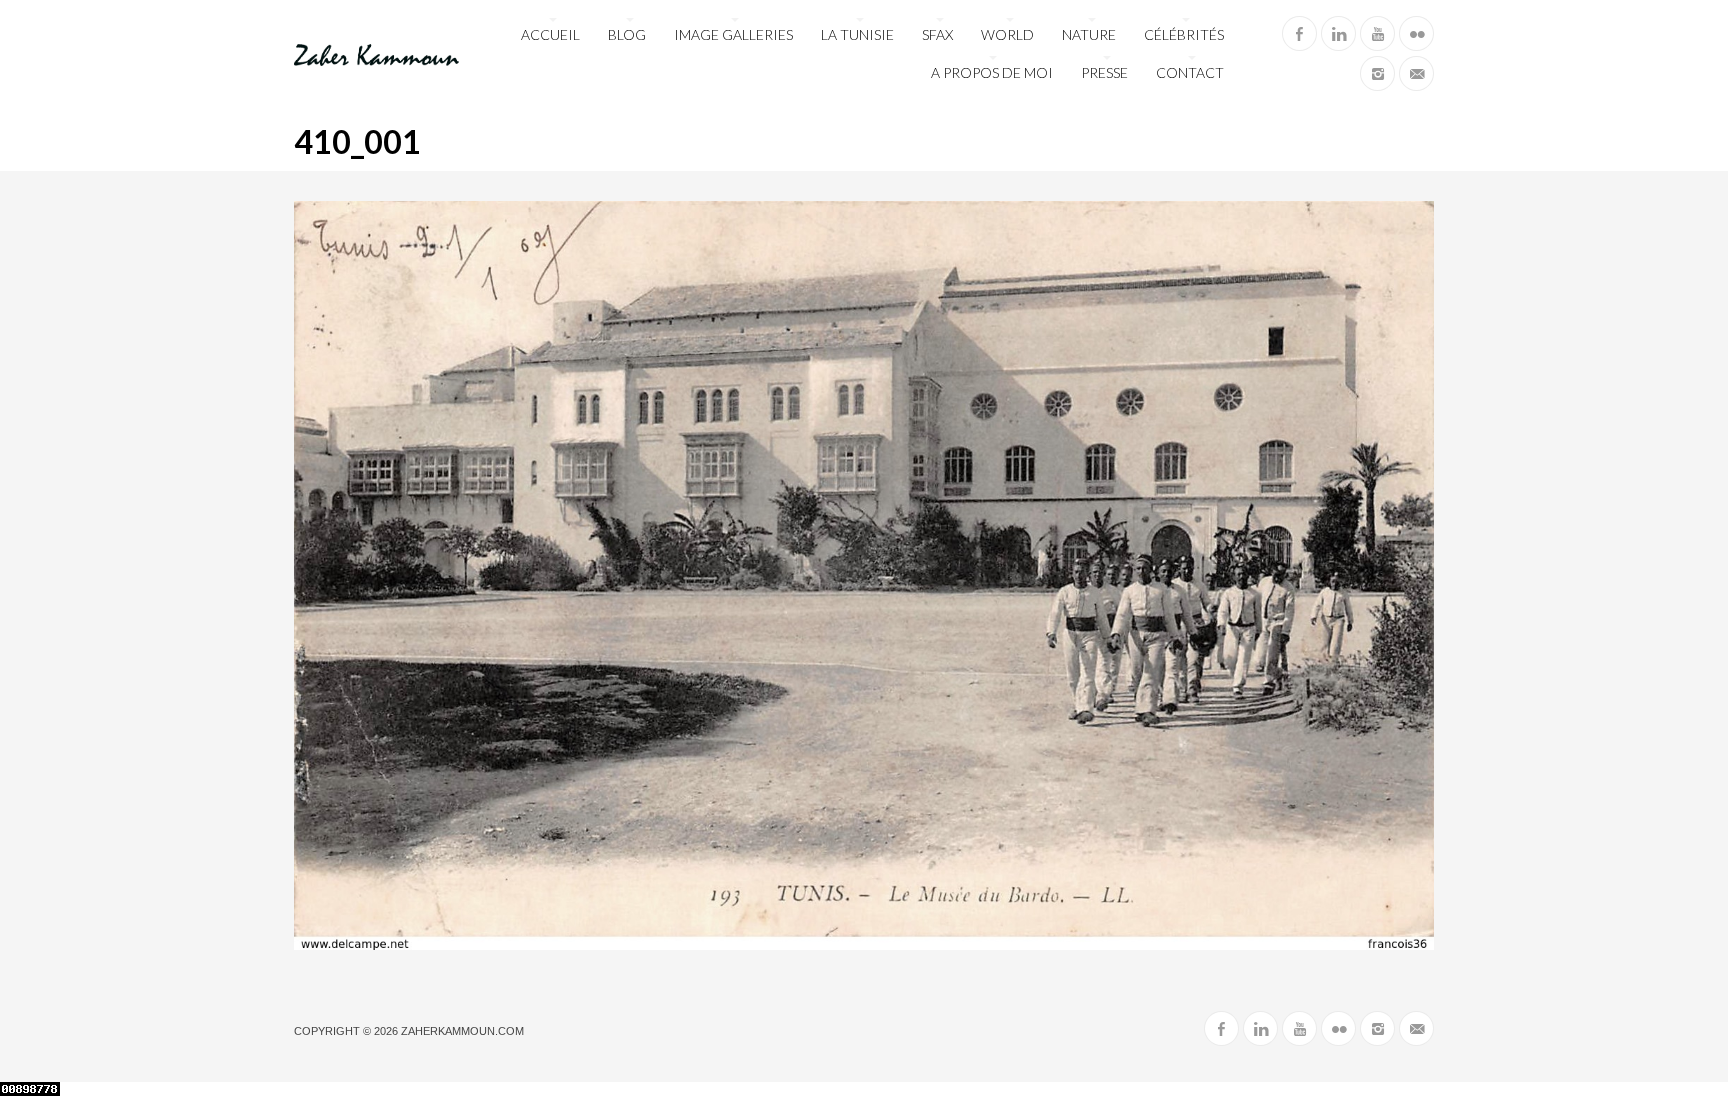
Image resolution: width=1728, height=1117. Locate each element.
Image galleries (733, 34)
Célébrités (1184, 34)
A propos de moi (992, 72)
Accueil (550, 34)
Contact (1190, 72)
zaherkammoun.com (462, 1031)
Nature (1089, 34)
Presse (1104, 72)
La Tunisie (857, 34)
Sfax (937, 34)
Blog (627, 34)
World (1007, 34)
